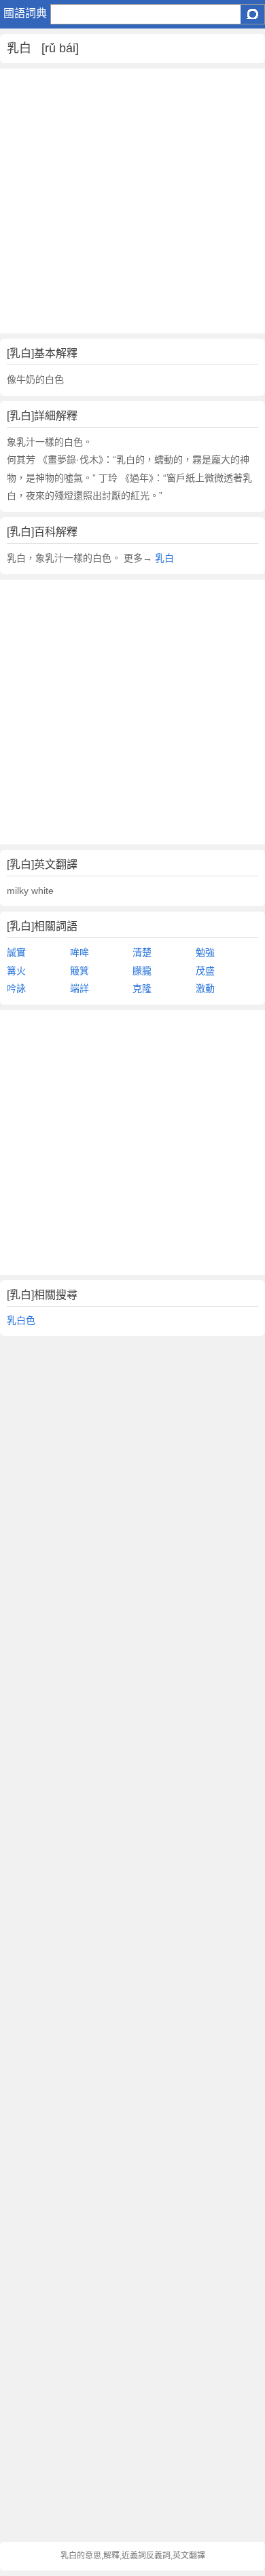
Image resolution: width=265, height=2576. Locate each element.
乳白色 (21, 1320)
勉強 (205, 952)
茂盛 (205, 971)
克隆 (142, 988)
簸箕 (79, 971)
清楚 (142, 952)
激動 (205, 988)
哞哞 (79, 952)
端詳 (79, 988)
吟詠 (16, 988)
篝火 (16, 971)
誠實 (16, 952)
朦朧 (142, 971)
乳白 (164, 558)
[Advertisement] (132, 201)
